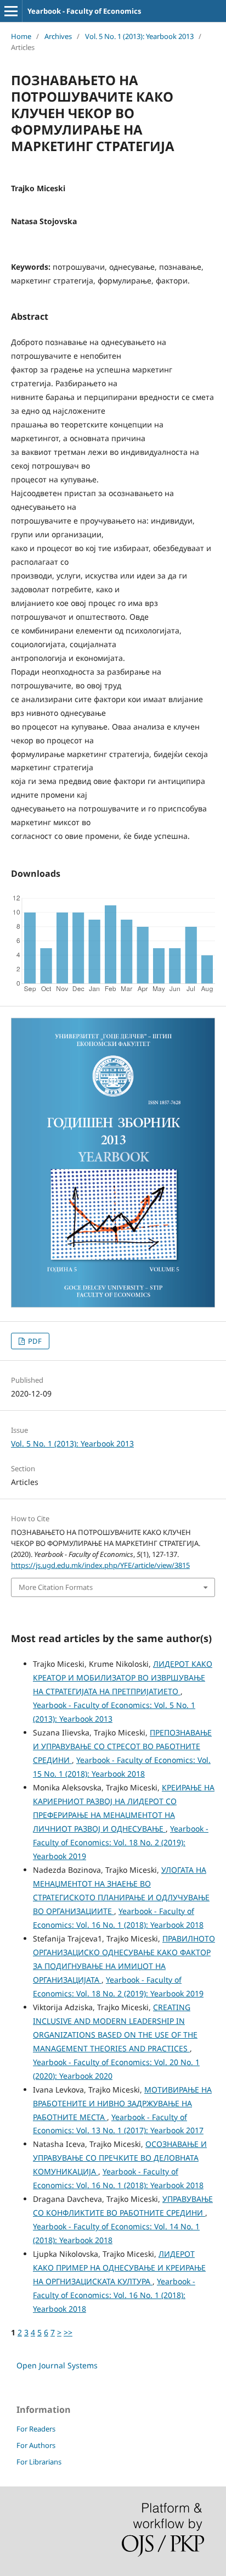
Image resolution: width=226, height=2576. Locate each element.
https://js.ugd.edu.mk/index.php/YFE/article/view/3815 (100, 1565)
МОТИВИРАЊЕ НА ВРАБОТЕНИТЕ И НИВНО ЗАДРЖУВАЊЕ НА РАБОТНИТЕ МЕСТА (122, 2103)
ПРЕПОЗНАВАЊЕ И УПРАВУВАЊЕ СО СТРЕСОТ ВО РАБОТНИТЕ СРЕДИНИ (122, 1746)
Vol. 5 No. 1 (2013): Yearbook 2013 (139, 36)
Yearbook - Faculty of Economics (84, 11)
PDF (34, 1341)
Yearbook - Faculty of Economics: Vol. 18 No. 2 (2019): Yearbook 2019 (121, 1842)
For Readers (36, 2429)
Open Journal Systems (57, 2365)
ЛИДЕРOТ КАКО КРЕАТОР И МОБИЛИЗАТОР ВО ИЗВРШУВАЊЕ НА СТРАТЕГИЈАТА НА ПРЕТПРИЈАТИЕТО (123, 1678)
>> (68, 2332)
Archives (58, 36)
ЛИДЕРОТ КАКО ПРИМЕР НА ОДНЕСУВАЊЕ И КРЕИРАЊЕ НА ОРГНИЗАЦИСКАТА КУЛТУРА (119, 2268)
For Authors (36, 2445)
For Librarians (39, 2462)
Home (21, 36)
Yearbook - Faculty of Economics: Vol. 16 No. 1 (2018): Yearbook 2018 (114, 2295)
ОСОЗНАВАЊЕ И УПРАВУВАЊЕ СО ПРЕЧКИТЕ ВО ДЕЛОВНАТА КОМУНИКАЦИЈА (120, 2158)
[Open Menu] (11, 11)
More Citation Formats (56, 1587)
